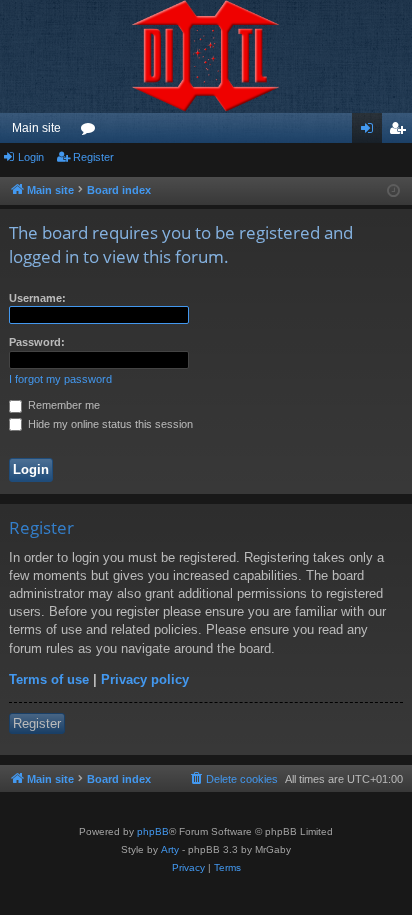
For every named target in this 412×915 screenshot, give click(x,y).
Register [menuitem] (401, 132)
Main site (36, 128)
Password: (37, 342)
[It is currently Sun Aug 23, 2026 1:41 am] (393, 191)
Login (31, 157)
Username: (37, 298)
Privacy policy (145, 679)
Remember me (62, 405)
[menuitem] (233, 779)
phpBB (153, 831)
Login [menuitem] (371, 132)
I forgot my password (60, 379)
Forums (92, 132)
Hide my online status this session (109, 424)
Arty (170, 849)
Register (93, 157)
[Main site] (206, 56)
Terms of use (49, 679)
